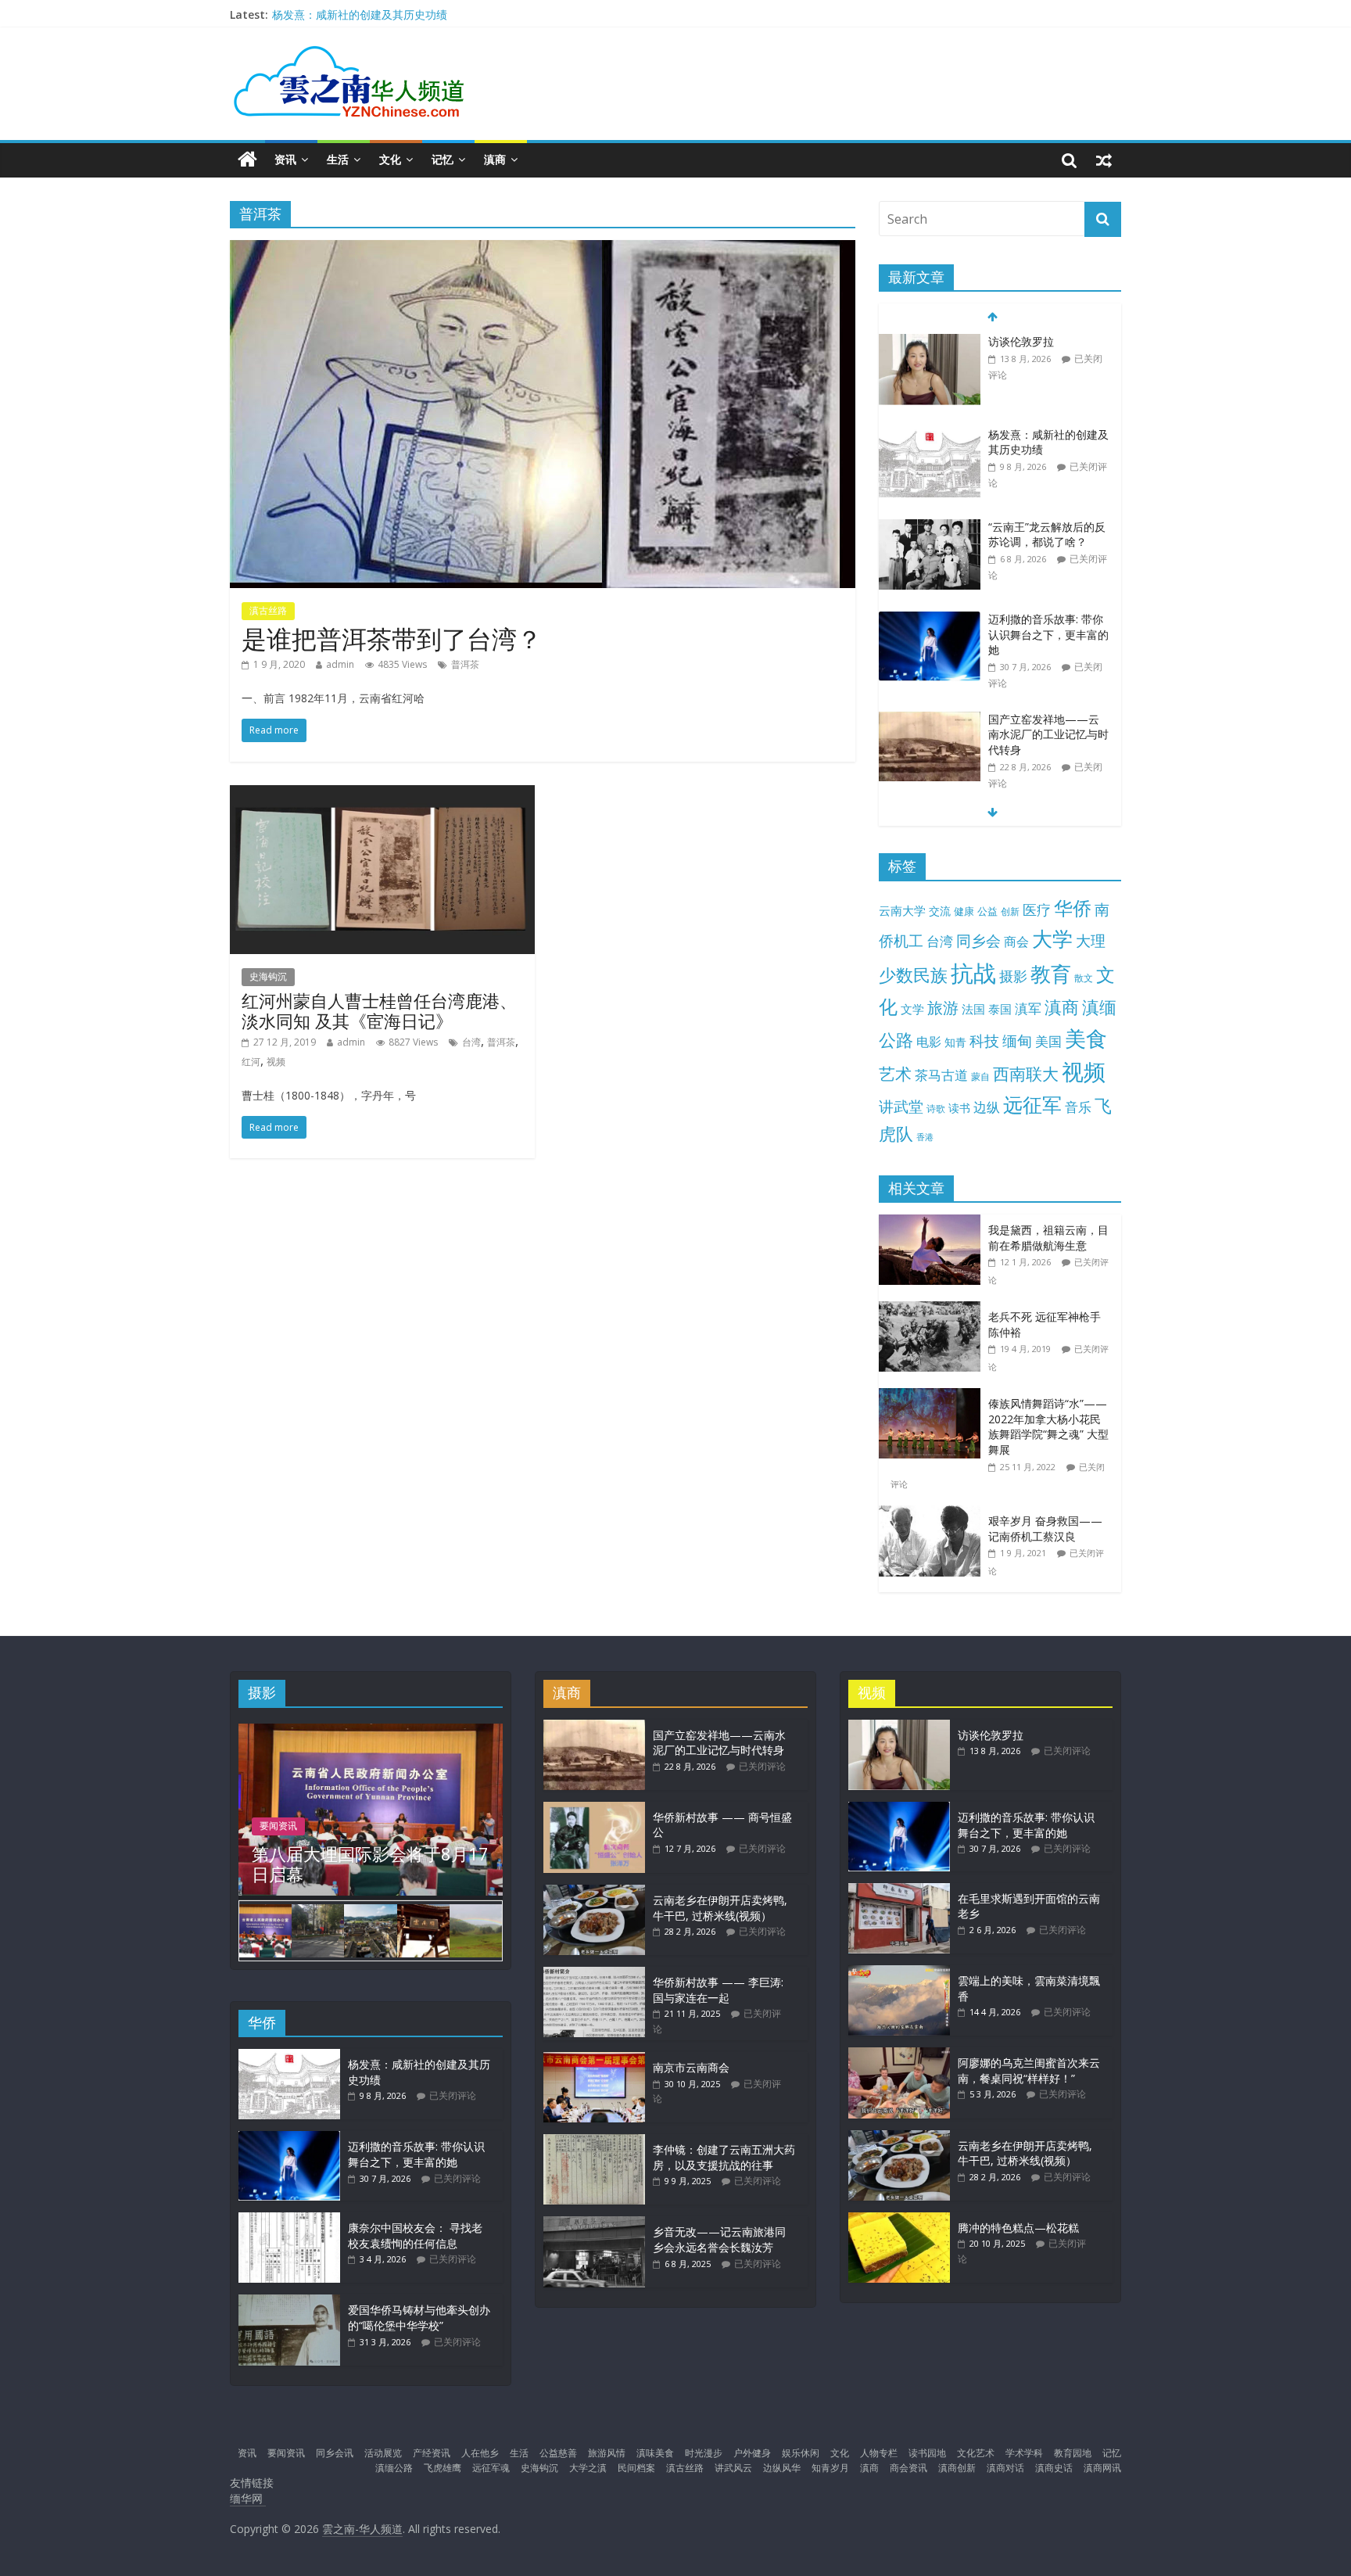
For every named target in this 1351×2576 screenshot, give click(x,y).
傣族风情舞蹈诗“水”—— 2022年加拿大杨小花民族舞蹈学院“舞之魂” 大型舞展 (1048, 1426)
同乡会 (978, 940)
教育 (1051, 974)
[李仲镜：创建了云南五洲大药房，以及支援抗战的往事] (594, 2142)
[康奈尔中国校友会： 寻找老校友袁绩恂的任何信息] (289, 2220)
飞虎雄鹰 (443, 2468)
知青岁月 (830, 2468)
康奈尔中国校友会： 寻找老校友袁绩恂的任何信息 (415, 2235)
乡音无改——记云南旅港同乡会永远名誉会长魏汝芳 (719, 2239)
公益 (987, 911)
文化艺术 (976, 2453)
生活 (338, 159)
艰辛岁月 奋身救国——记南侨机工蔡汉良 (1045, 1528)
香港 (925, 1137)
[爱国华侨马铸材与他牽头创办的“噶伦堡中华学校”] (289, 2302)
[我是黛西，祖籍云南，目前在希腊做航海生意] (934, 1223)
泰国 (1000, 1009)
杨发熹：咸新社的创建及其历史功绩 (360, 14)
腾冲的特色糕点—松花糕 (1018, 2228)
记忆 (443, 159)
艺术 (895, 1073)
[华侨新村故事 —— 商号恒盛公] (594, 1809)
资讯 (285, 159)
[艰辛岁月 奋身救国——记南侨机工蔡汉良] (934, 1514)
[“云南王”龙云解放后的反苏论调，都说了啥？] (930, 527)
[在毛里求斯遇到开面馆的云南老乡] (899, 1891)
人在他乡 (480, 2453)
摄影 (1013, 976)
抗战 (973, 973)
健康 (964, 911)
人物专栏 (879, 2453)
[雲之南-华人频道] (247, 160)
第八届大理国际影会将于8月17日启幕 (370, 1864)
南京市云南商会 (691, 2067)
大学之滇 (588, 2468)
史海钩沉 (268, 976)
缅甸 (1017, 1040)
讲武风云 (733, 2468)
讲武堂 (901, 1107)
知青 (955, 1042)
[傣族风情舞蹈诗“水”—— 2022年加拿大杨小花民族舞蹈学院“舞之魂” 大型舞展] (934, 1396)
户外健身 (752, 2453)
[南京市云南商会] (594, 2059)
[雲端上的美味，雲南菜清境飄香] (899, 1973)
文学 (912, 1009)
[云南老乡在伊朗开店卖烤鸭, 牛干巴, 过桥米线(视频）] (594, 1892)
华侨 (1073, 908)
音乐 (1078, 1107)
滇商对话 (1005, 2468)
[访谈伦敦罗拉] (930, 342)
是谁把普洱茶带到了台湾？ (392, 639)
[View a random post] (1104, 160)
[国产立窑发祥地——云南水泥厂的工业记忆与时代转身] (930, 720)
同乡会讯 (335, 2453)
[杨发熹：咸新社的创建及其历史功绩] (930, 435)
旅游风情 (607, 2453)
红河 (251, 1062)
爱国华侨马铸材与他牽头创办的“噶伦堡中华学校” (419, 2318)
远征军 (1032, 1105)
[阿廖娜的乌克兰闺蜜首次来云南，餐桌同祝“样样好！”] (899, 2055)
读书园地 (927, 2453)
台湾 (471, 1042)
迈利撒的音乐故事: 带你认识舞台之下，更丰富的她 (1048, 634)
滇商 (495, 159)
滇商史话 (1054, 2468)
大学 (1052, 939)
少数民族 (913, 975)
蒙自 (980, 1076)
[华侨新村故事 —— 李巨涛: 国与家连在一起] (594, 1974)
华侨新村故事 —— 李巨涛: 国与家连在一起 (718, 1990)
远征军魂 (491, 2468)
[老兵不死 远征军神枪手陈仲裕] (934, 1310)
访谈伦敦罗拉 (1021, 341)
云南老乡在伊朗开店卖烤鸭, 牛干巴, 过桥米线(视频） (720, 1908)
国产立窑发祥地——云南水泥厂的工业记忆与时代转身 (1048, 734)
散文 (1084, 978)
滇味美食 (655, 2453)
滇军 (1028, 1008)
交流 (940, 911)
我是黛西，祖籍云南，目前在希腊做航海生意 (1048, 1238)
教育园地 (1073, 2453)
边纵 (987, 1107)
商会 (1016, 942)
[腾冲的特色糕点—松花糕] (899, 2220)
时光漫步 (704, 2453)
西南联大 (1026, 1073)
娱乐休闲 (801, 2453)
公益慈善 (558, 2453)
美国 (1048, 1041)
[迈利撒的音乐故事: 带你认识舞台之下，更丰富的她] (930, 620)
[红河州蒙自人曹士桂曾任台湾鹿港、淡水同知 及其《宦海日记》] (382, 795)
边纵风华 (782, 2468)
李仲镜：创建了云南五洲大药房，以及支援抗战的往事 (724, 2157)
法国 (973, 1009)
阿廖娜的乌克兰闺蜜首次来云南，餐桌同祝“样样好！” (1029, 2070)
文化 (390, 159)
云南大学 (902, 911)
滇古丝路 (268, 610)
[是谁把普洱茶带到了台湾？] (543, 249)
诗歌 (936, 1109)
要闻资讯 (278, 1826)
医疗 (1037, 909)
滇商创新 (957, 2468)
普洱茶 (465, 664)
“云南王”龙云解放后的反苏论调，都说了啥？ (1047, 535)
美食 (1086, 1039)
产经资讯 (432, 2453)
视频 (276, 1062)
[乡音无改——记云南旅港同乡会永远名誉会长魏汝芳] (594, 2224)
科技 (984, 1040)
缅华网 (248, 2498)
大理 (1091, 941)
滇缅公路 (394, 2468)
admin (340, 664)
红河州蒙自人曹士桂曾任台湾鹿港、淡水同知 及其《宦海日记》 (379, 1010)
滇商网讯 (1102, 2468)
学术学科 (1024, 2453)
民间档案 (636, 2468)
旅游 (943, 1008)
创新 (1010, 911)
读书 (959, 1108)
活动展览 (383, 2453)
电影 (929, 1042)
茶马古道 (941, 1075)
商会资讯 (908, 2468)
